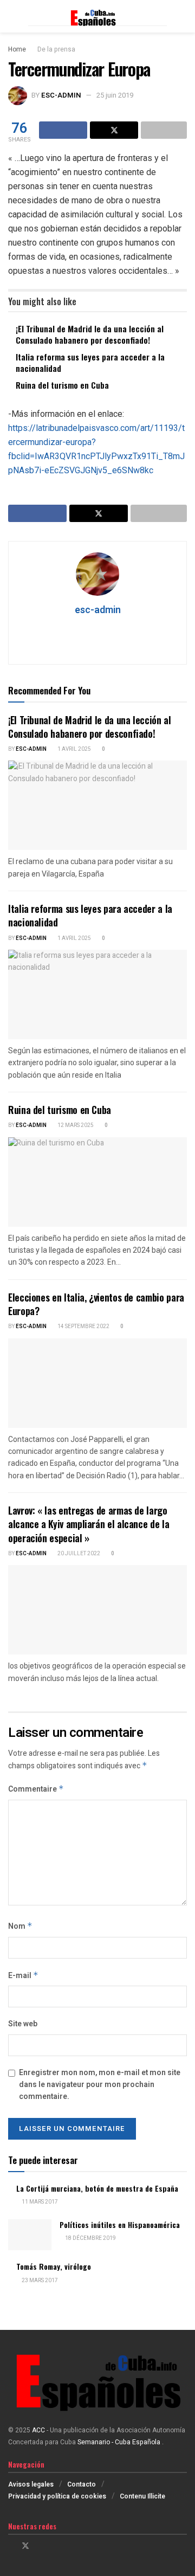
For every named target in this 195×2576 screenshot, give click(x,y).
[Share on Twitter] (114, 130)
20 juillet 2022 (78, 1554)
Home (17, 49)
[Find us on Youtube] (53, 2546)
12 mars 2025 (75, 1125)
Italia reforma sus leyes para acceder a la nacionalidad (90, 362)
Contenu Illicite (142, 2496)
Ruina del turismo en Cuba (62, 385)
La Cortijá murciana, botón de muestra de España (97, 2188)
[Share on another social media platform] (164, 130)
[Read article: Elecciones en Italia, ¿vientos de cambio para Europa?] (97, 1383)
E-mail (23, 1976)
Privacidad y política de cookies (57, 2496)
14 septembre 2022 (83, 1326)
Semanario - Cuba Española (120, 2442)
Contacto (82, 2484)
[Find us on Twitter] (25, 2546)
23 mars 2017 (39, 2281)
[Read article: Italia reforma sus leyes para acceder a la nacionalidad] (97, 994)
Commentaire (36, 1789)
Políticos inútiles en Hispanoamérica (120, 2224)
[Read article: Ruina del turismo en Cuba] (97, 1182)
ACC (38, 2430)
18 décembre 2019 (90, 2238)
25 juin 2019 (115, 95)
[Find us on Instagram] (40, 2546)
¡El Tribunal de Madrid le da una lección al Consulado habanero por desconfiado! (90, 334)
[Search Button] (182, 16)
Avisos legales (31, 2484)
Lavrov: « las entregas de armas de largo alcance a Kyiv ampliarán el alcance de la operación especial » (89, 1524)
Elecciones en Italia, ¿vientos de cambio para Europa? (96, 1304)
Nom (20, 1926)
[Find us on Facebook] (11, 2546)
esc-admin (61, 95)
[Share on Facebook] (63, 130)
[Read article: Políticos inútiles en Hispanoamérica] (30, 2235)
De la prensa (56, 49)
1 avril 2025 (74, 749)
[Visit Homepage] (97, 17)
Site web (23, 2024)
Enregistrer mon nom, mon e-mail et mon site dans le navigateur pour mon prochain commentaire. (100, 2085)
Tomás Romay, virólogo (54, 2266)
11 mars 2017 (39, 2202)
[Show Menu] (13, 16)
